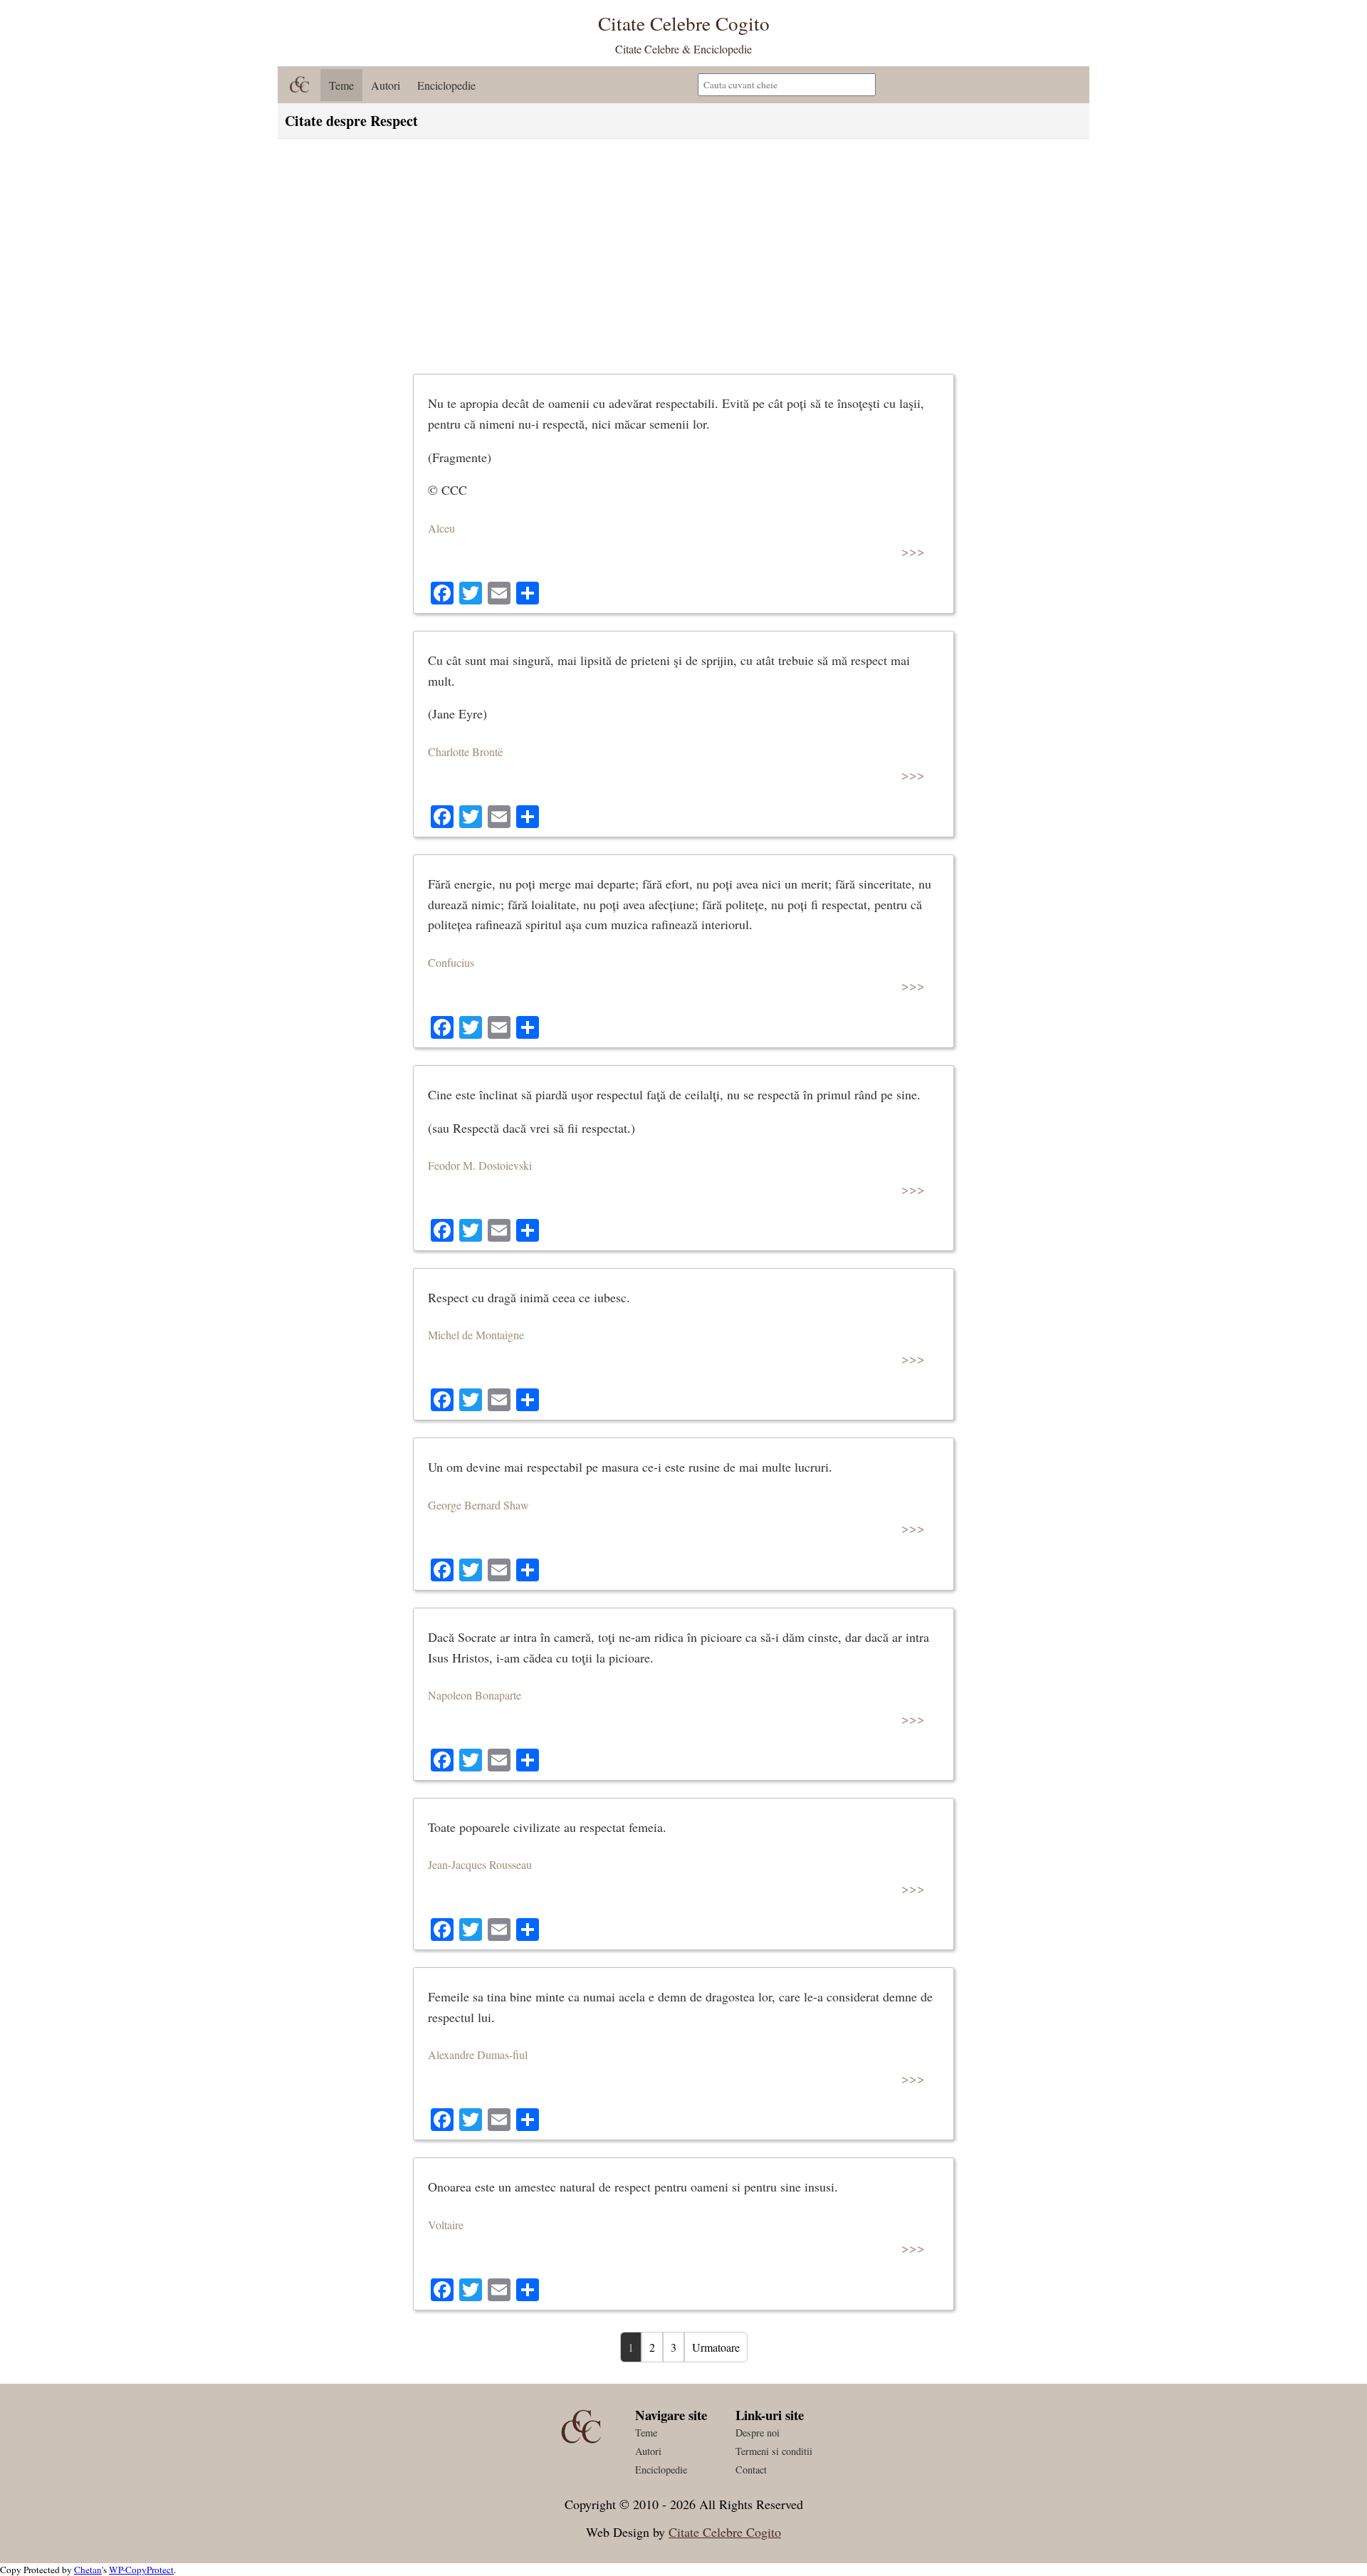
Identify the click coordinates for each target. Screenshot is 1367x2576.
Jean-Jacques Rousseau (480, 1864)
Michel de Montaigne (476, 1335)
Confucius (451, 962)
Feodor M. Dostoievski (480, 1165)
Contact (751, 2470)
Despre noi (758, 2433)
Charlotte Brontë (465, 752)
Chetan (88, 2570)
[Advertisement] (683, 253)
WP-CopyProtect (141, 2570)
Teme (341, 85)
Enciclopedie (446, 85)
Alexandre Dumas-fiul (478, 2054)
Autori (386, 85)
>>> (913, 551)
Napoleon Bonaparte (475, 1695)
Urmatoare (716, 2347)
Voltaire (446, 2225)
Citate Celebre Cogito (725, 2532)
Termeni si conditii (774, 2451)
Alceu (441, 528)
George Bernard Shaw (478, 1505)
